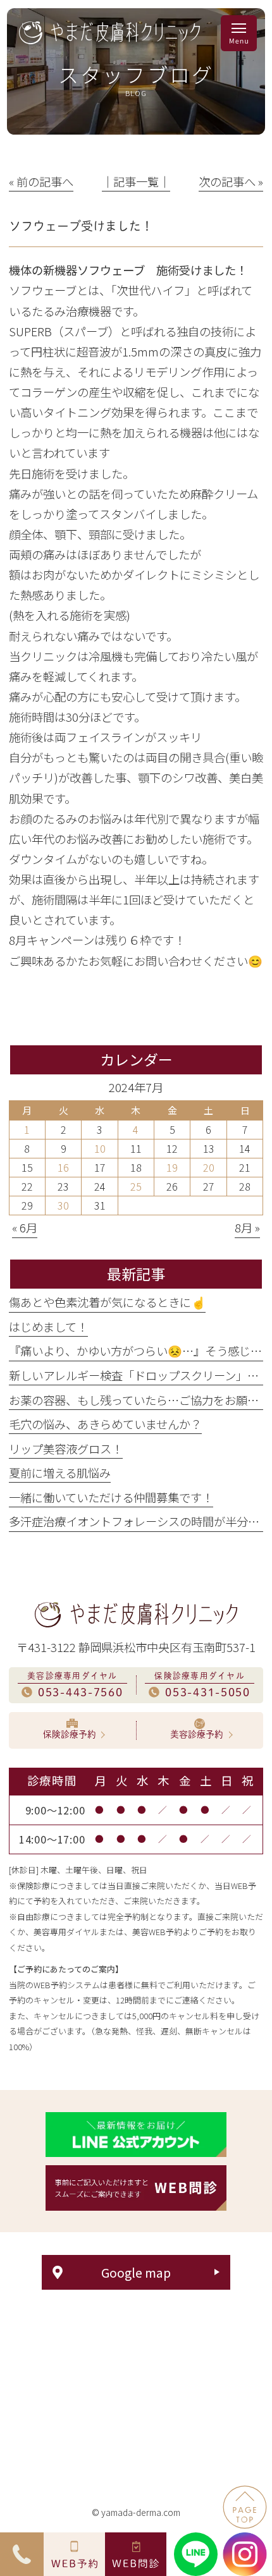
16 (63, 1167)
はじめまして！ (48, 1327)
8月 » (247, 1227)
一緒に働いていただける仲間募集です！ (111, 1497)
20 (209, 1167)
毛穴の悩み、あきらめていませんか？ (105, 1424)
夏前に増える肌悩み (60, 1473)
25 (136, 1186)
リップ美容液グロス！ (66, 1449)
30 (63, 1205)
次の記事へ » (231, 181)
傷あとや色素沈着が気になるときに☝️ (107, 1302)
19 (172, 1167)
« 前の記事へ (41, 181)
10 (100, 1148)
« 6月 (25, 1227)
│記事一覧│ (136, 181)
